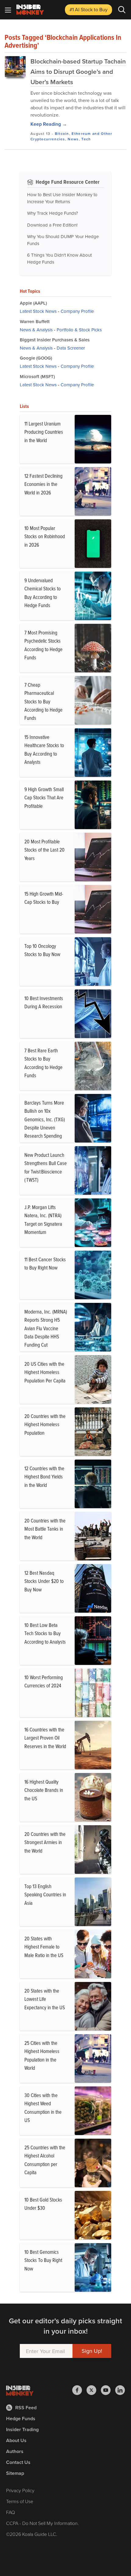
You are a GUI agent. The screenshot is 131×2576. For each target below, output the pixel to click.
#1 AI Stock (89, 9)
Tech (86, 139)
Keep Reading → (49, 124)
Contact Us (18, 2462)
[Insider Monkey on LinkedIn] (120, 2390)
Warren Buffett (35, 321)
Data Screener (71, 348)
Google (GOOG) (36, 358)
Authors (15, 2451)
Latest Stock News (38, 311)
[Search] (122, 10)
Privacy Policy (20, 2490)
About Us (16, 2440)
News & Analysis (36, 330)
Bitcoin (62, 133)
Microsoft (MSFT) (37, 376)
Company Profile (77, 311)
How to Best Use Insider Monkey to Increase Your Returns (62, 198)
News (73, 139)
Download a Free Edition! (52, 225)
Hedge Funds (21, 2419)
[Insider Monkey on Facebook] (79, 2390)
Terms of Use (20, 2501)
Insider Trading (22, 2429)
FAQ (11, 2512)
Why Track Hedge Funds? (53, 213)
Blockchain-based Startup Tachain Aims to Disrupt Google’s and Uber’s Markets (78, 71)
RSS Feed (26, 2408)
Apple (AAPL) (33, 303)
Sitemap (15, 2473)
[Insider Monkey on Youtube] (108, 2390)
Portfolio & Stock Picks (79, 330)
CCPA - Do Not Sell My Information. (42, 2523)
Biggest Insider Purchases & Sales (55, 340)
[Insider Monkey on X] (94, 2390)
